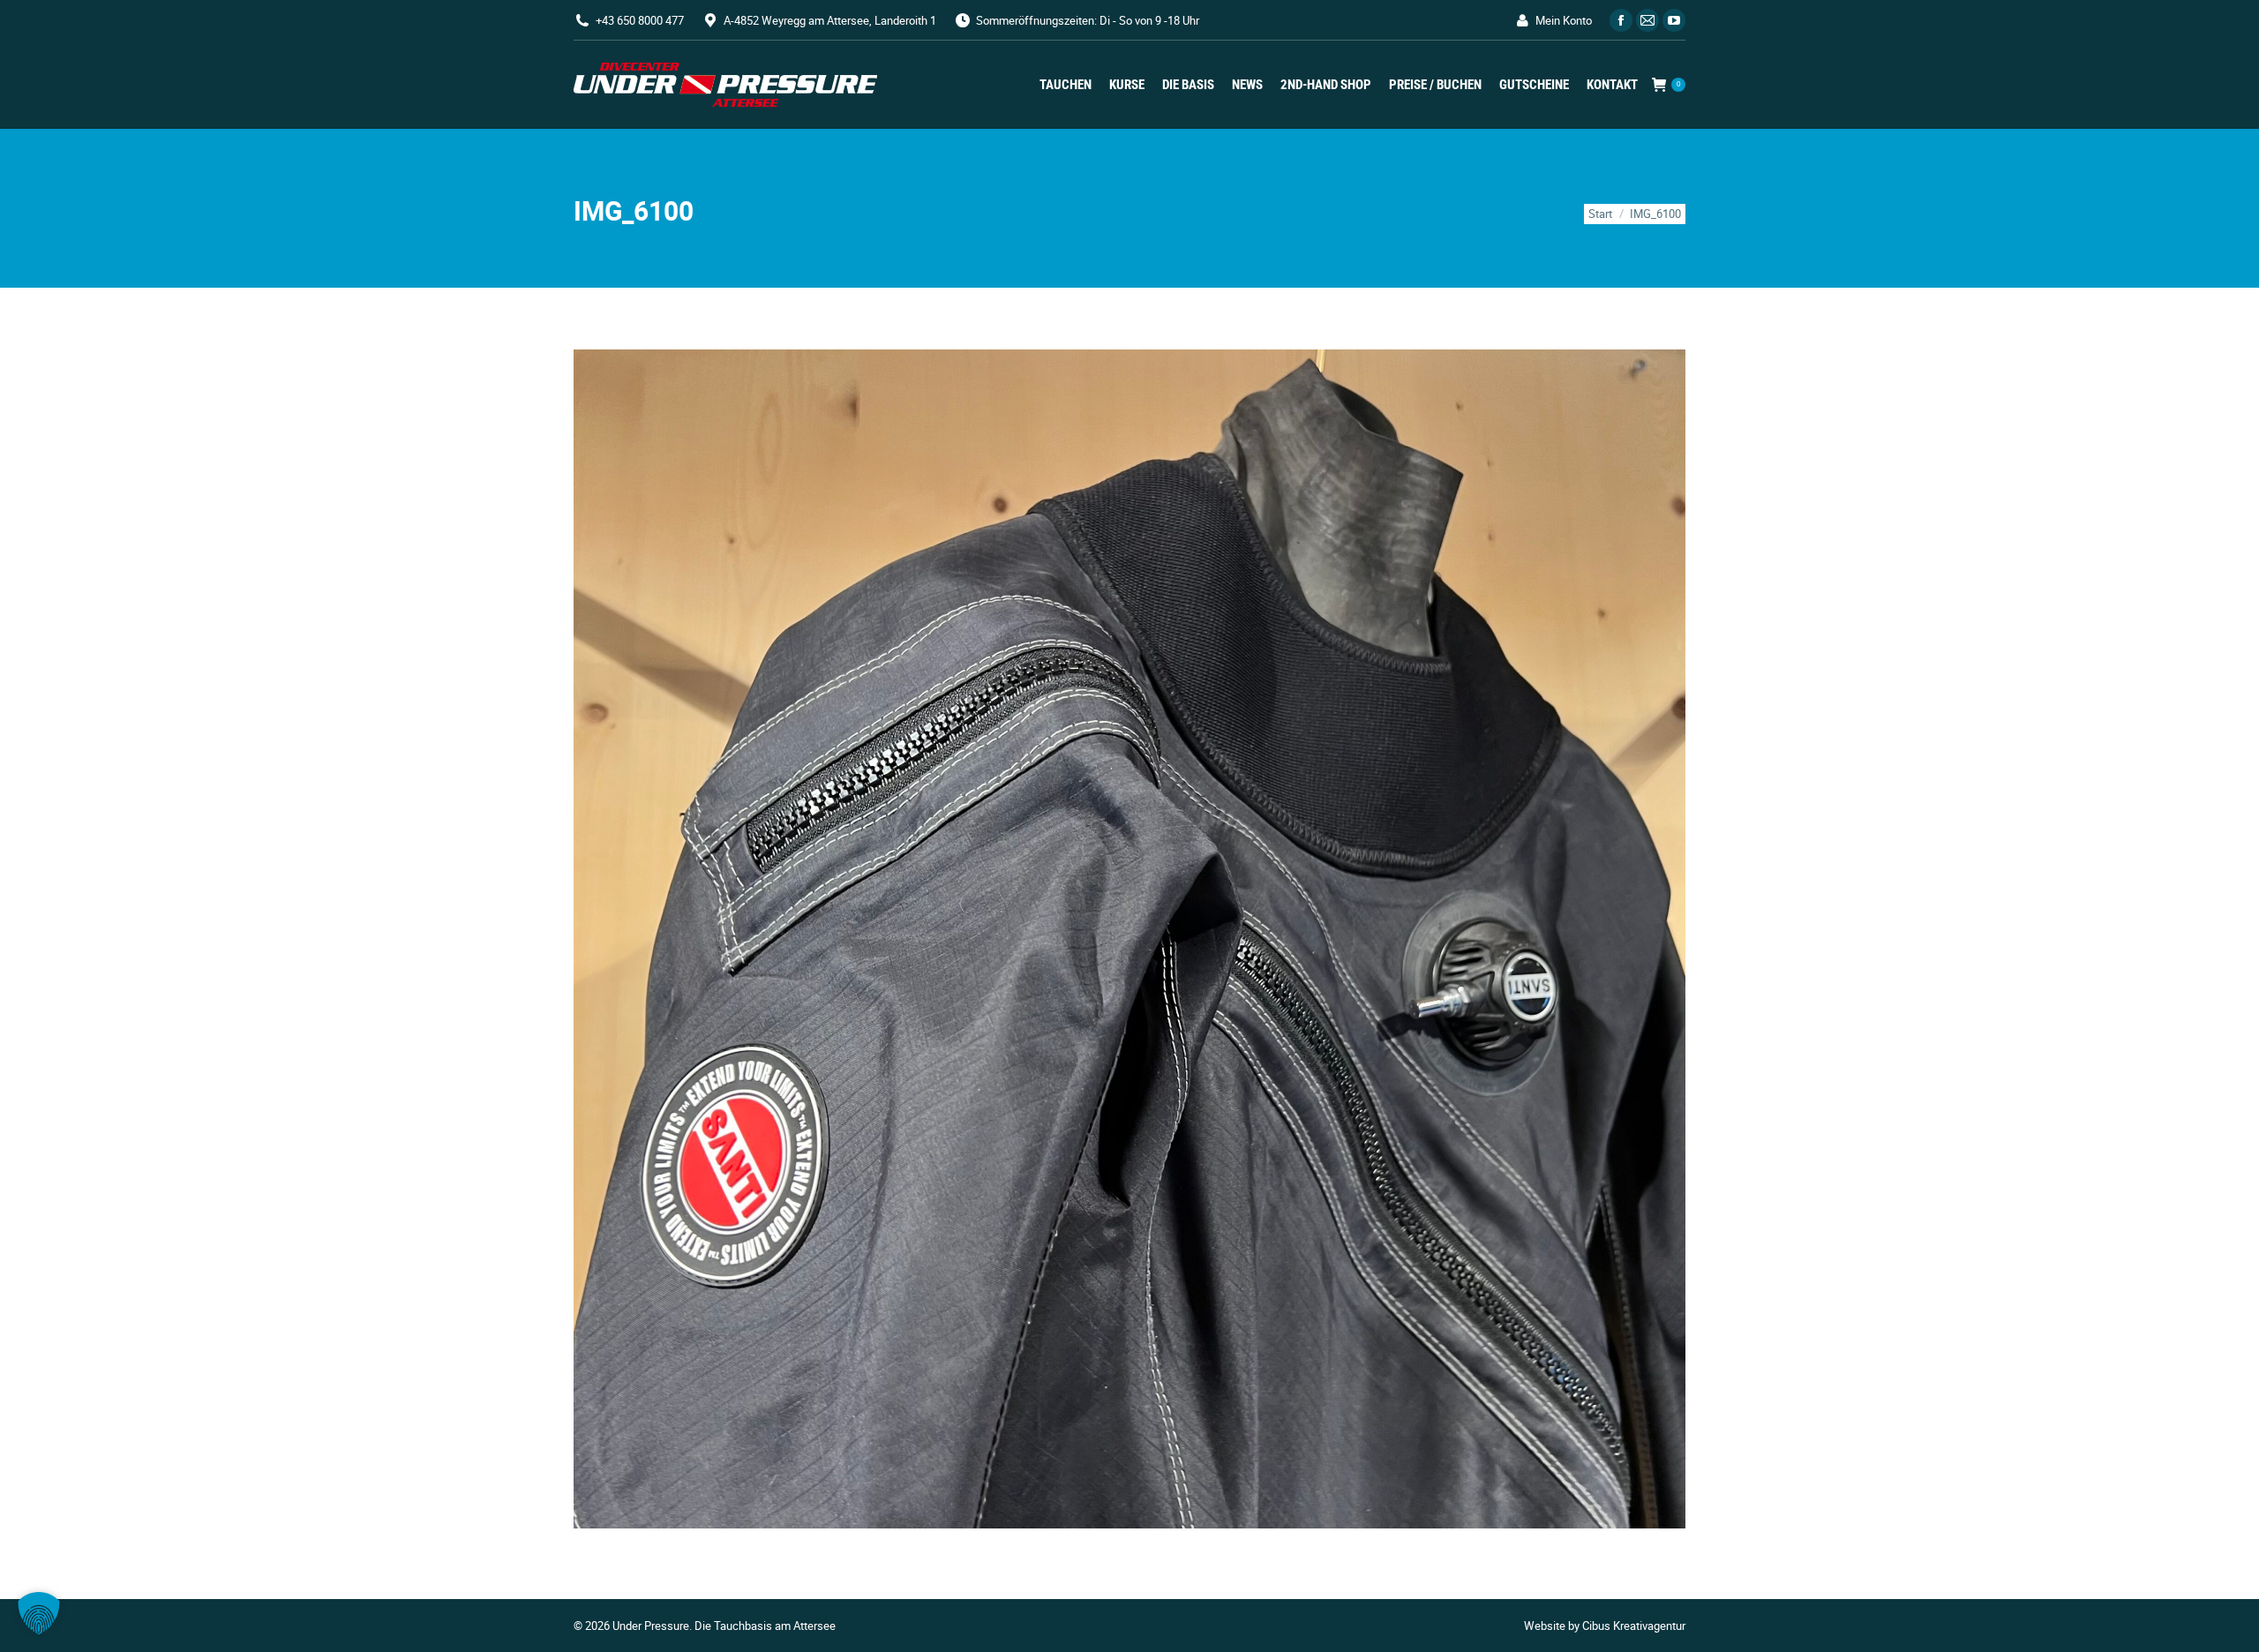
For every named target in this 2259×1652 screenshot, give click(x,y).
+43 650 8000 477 (640, 20)
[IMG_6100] (1129, 939)
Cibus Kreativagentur (1634, 1626)
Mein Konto (1564, 20)
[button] (39, 1613)
